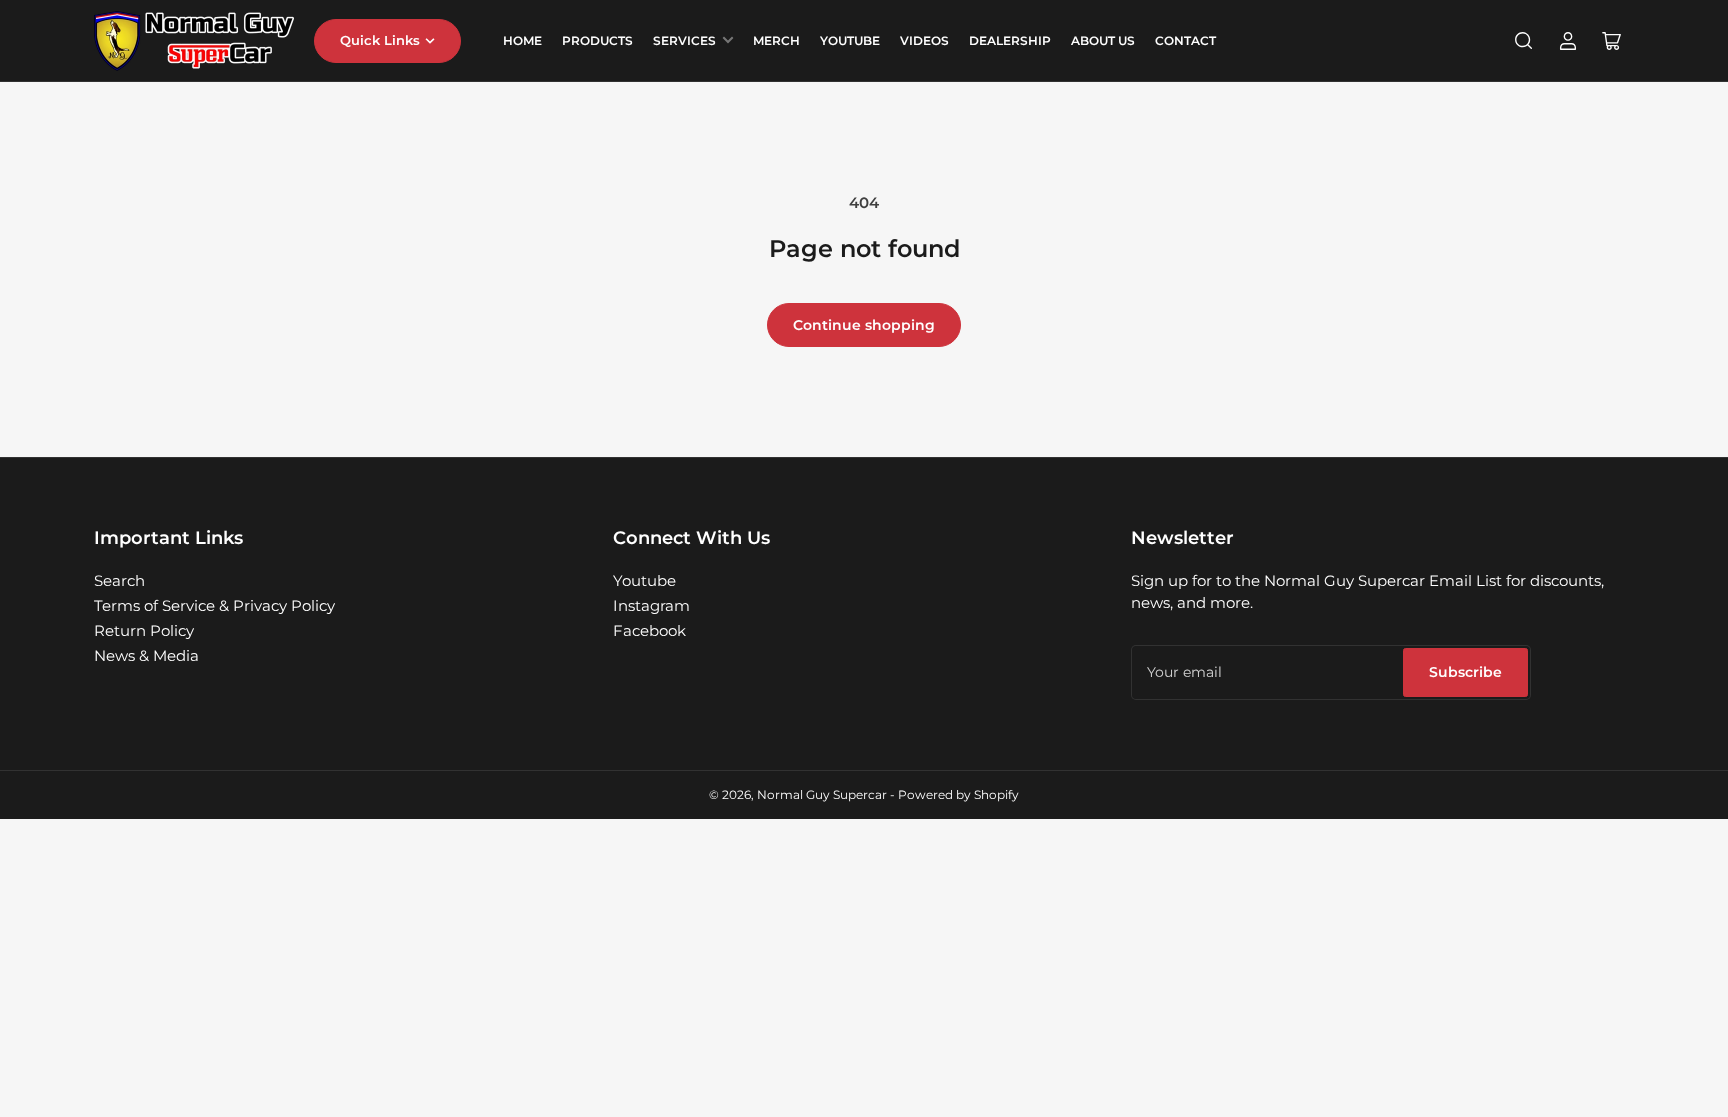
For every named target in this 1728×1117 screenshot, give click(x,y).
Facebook (649, 630)
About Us (1103, 40)
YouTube (850, 40)
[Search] (1524, 41)
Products (597, 40)
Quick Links (380, 40)
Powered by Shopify (958, 794)
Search (119, 580)
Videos (924, 40)
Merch (776, 40)
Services (684, 40)
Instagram (651, 605)
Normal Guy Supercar (822, 794)
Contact (1185, 40)
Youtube (644, 580)
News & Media (146, 655)
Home (522, 40)
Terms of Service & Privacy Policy (214, 605)
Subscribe (1465, 672)
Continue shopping (864, 325)
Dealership (1010, 40)
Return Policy (144, 630)
